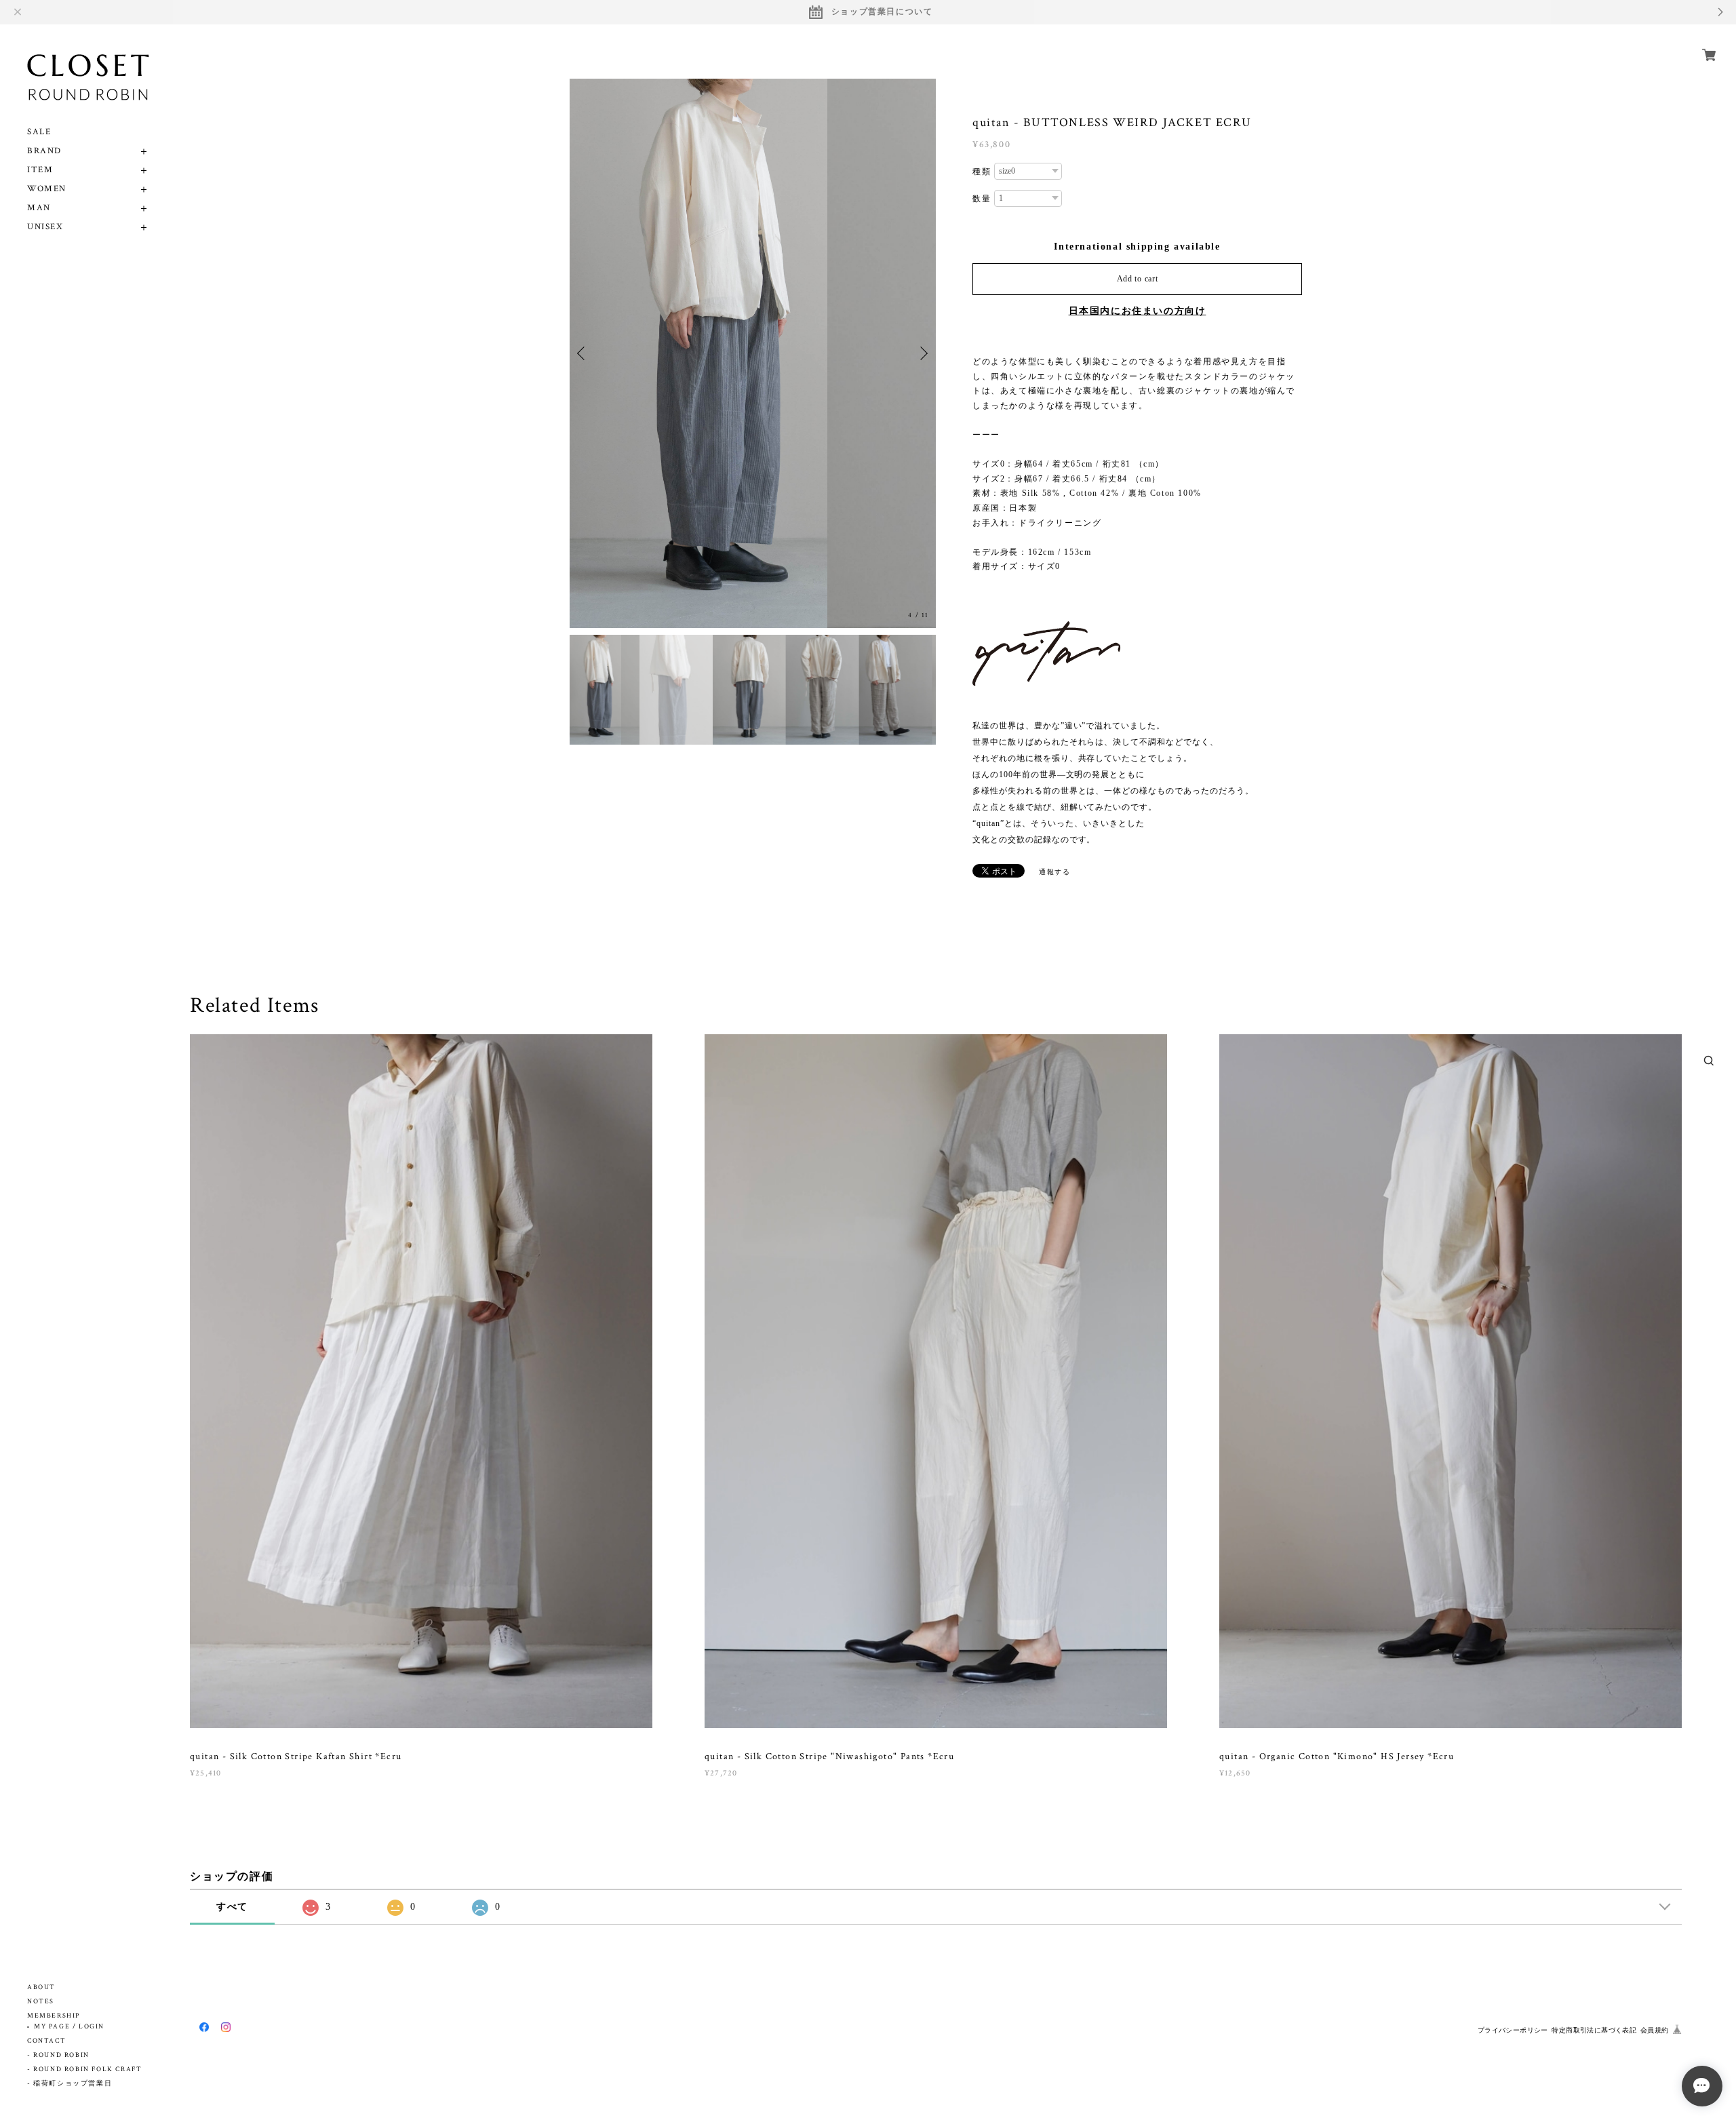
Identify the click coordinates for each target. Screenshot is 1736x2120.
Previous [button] (583, 353)
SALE (39, 132)
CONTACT (46, 2041)
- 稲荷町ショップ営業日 (70, 2084)
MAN (39, 208)
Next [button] (922, 353)
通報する (1054, 872)
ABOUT (41, 1987)
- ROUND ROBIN (58, 2055)
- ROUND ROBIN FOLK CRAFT (84, 2069)
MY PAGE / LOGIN (69, 2027)
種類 (982, 172)
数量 (982, 199)
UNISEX (45, 227)
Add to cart (1138, 279)
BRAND (44, 151)
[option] (753, 353)
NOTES (41, 2002)
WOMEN (47, 189)
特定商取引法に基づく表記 (1594, 2030)
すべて (232, 1907)
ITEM (40, 170)
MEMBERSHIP (54, 2016)
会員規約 (1655, 2030)
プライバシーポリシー (1513, 2030)
